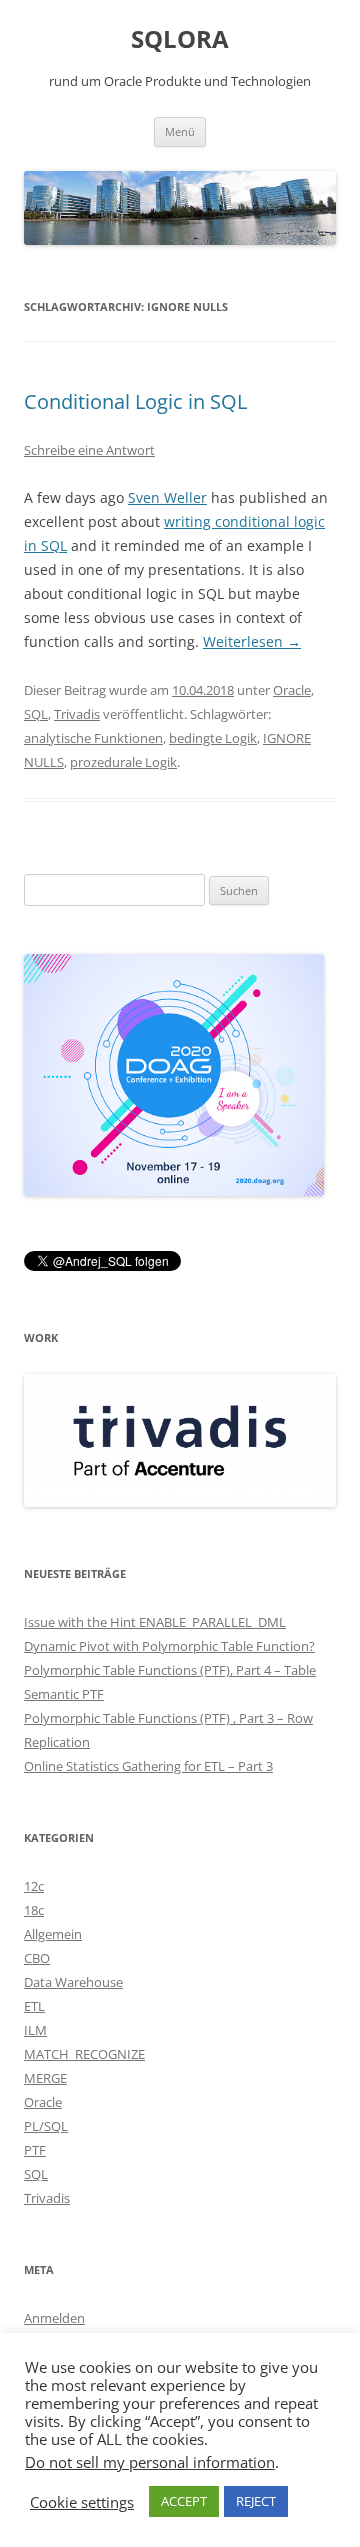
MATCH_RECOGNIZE (84, 2054)
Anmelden (54, 2318)
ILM (35, 2030)
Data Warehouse (73, 1982)
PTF (35, 2150)
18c (34, 1910)
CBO (37, 1958)
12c (34, 1886)
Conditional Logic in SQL (135, 401)
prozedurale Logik (123, 762)
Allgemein (53, 1934)
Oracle (292, 690)
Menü (180, 131)
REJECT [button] (256, 2501)
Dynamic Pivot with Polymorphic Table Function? (169, 1646)
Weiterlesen (252, 641)
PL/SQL (46, 2126)
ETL (34, 2006)
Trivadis (77, 714)
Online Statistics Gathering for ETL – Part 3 (148, 1766)
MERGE (45, 2078)
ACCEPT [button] (184, 2501)
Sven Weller (167, 497)
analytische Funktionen (93, 738)
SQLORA (180, 39)
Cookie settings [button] (82, 2502)
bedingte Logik (213, 738)
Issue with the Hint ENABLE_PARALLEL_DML (155, 1622)
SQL (36, 714)
